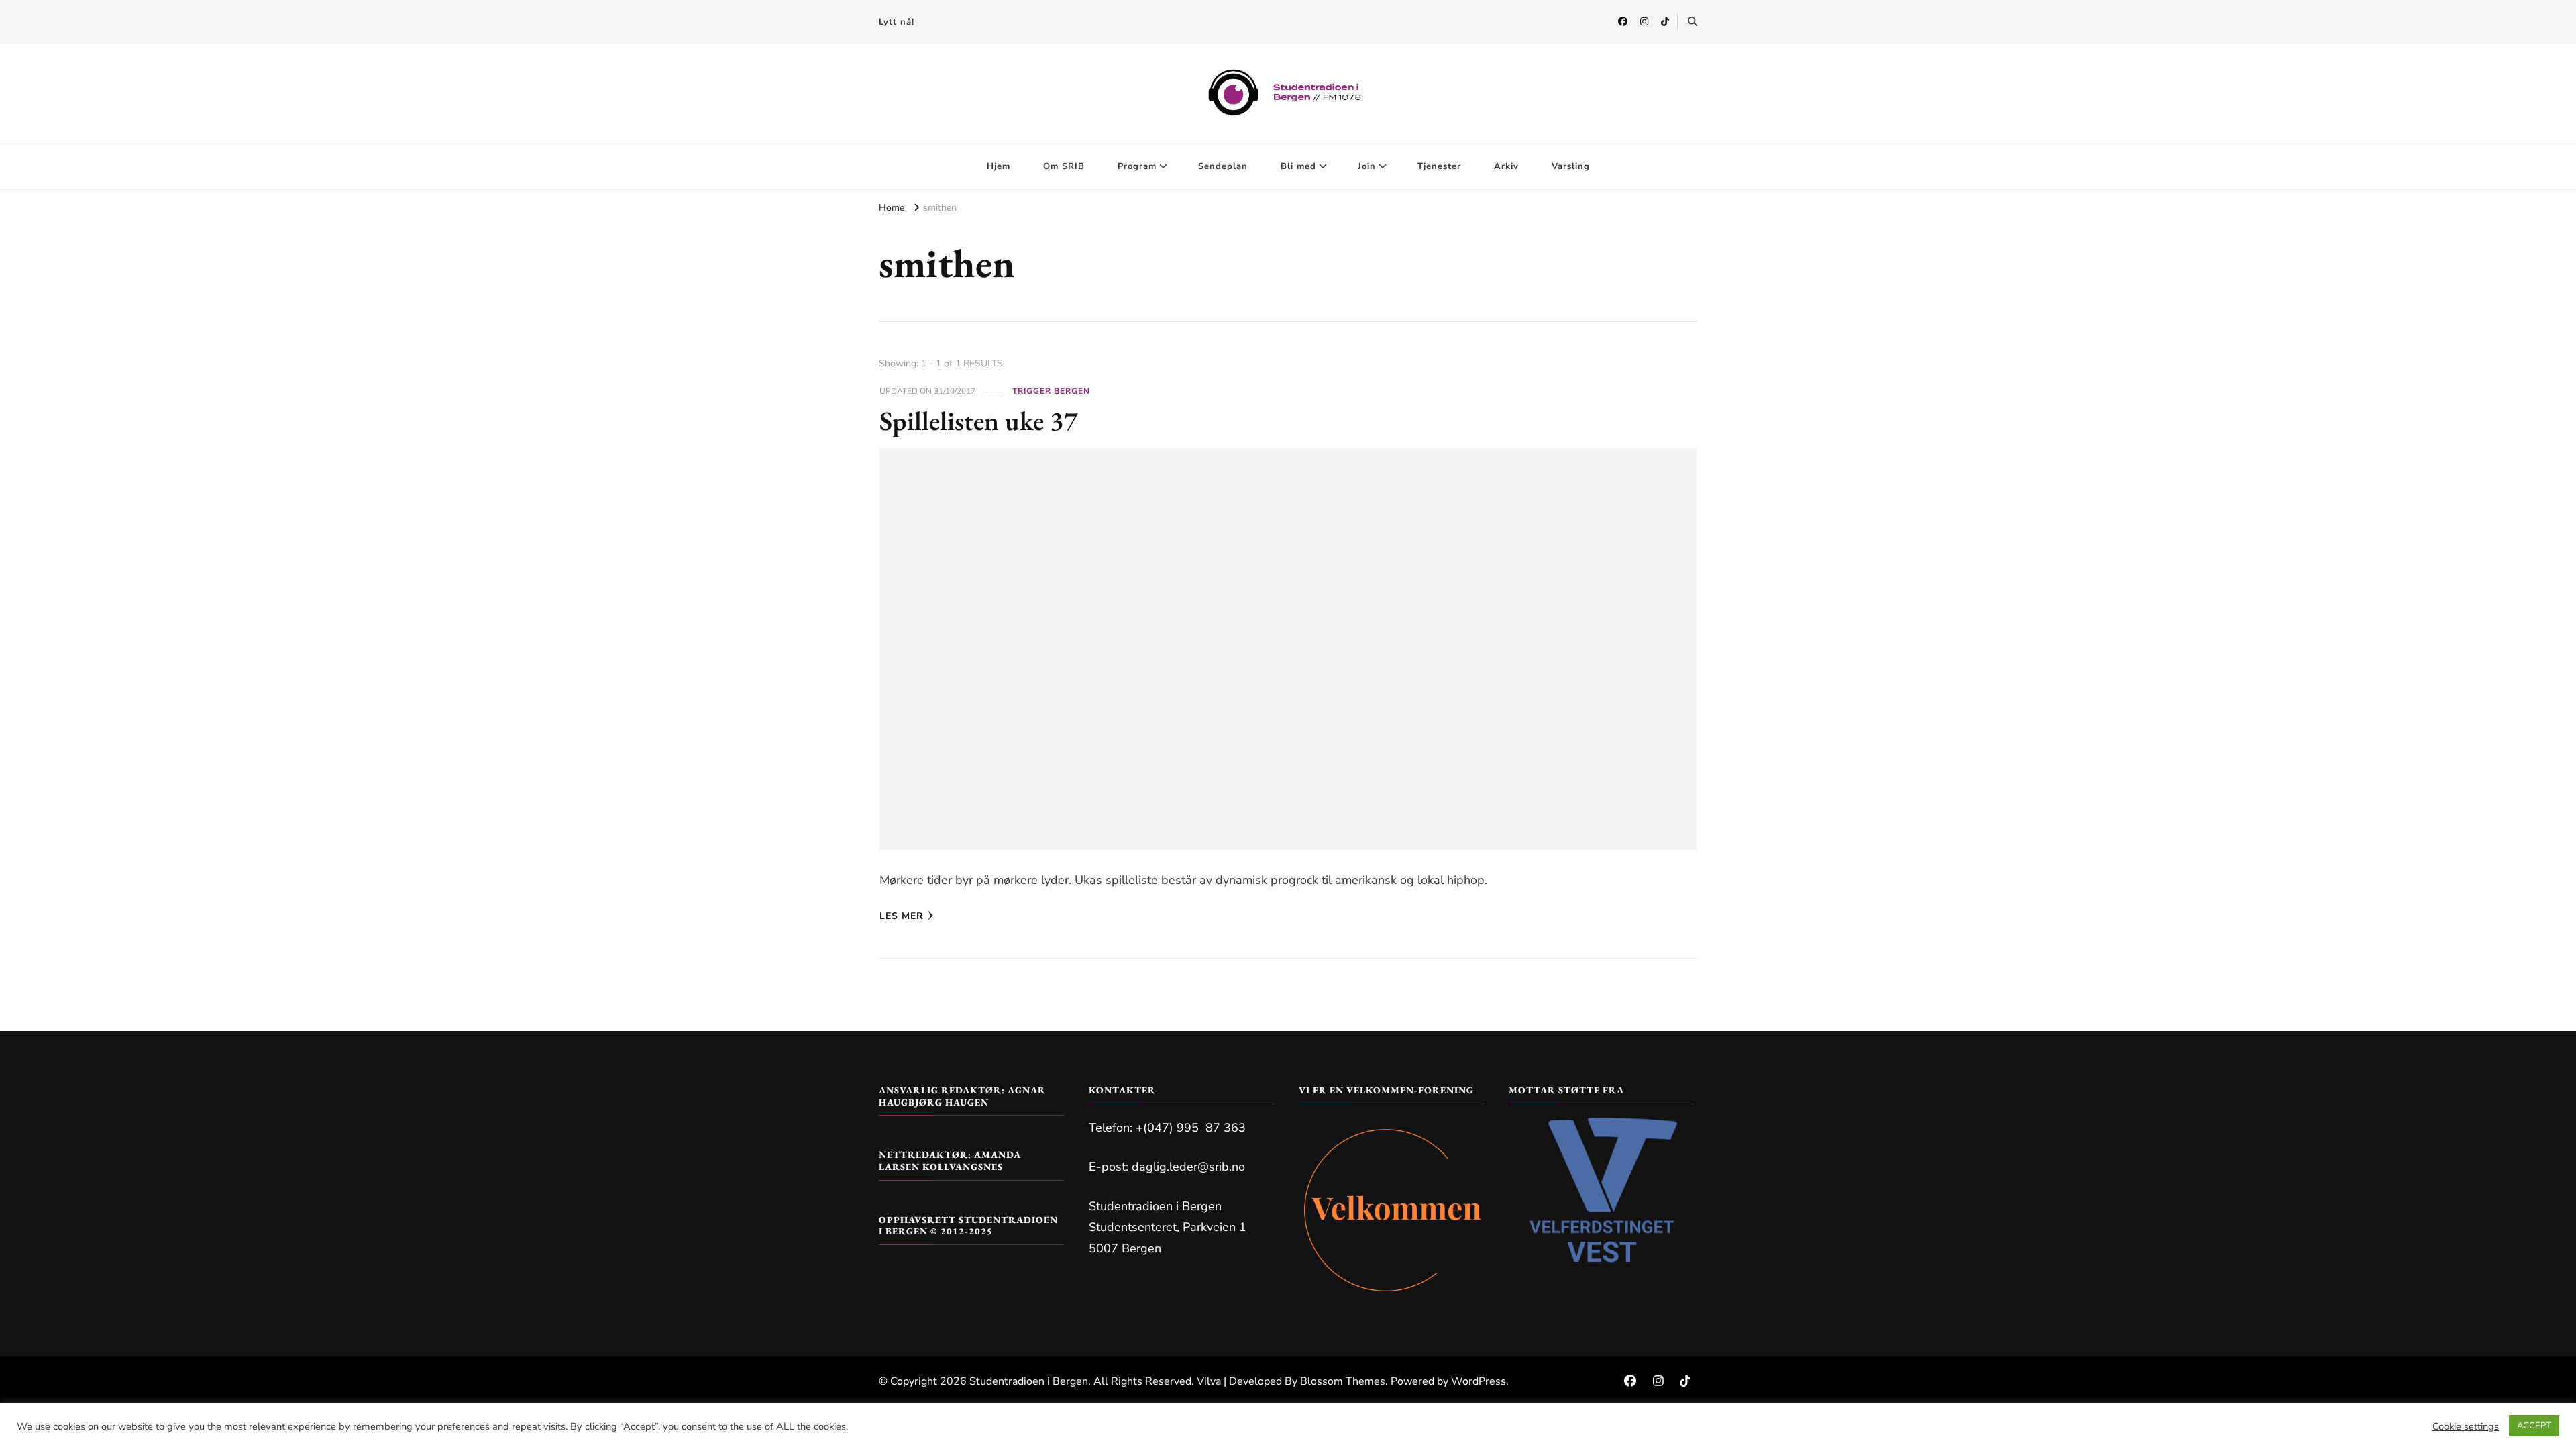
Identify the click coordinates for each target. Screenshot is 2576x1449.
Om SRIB (1064, 166)
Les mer (902, 916)
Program (1137, 166)
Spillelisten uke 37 (979, 421)
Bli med (1298, 166)
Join (1367, 166)
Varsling (1571, 166)
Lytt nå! (897, 22)
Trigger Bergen (1051, 391)
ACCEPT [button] (2534, 1426)
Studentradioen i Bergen (1029, 1381)
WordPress (1479, 1381)
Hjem (999, 166)
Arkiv (1506, 166)
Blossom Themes (1343, 1381)
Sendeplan (1223, 166)
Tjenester (1439, 166)
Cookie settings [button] (2466, 1426)
